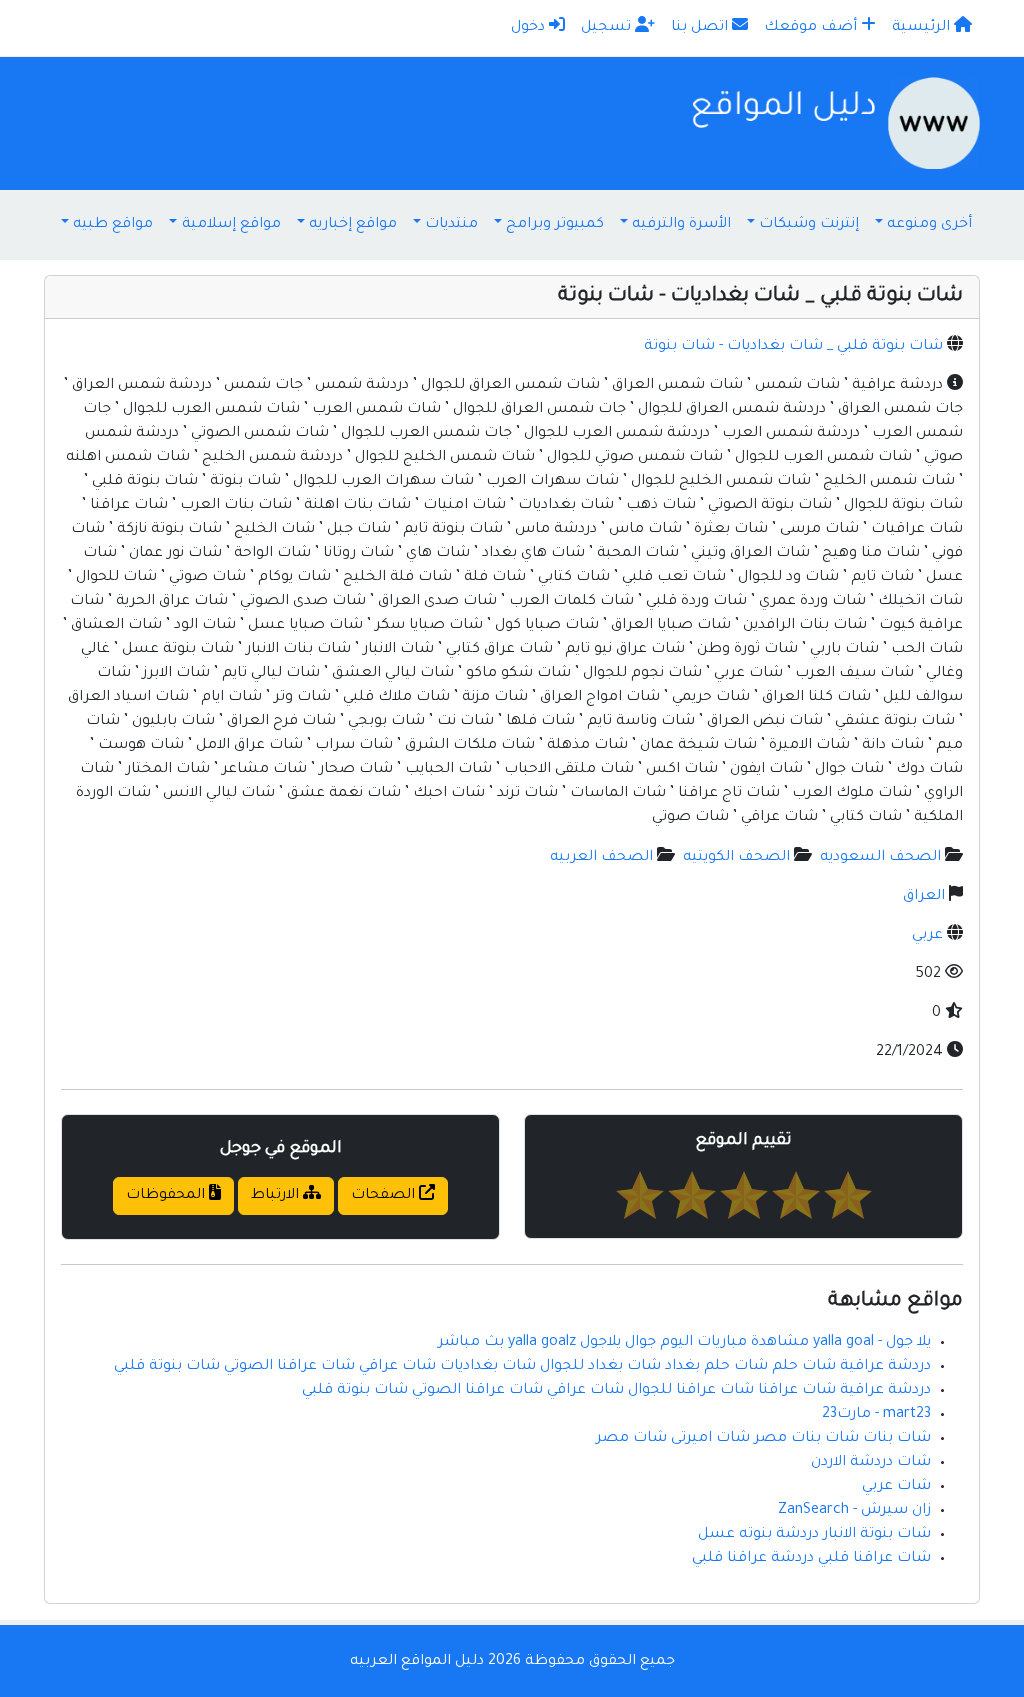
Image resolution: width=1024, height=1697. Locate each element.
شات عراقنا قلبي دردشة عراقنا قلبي (811, 1559)
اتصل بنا (701, 28)
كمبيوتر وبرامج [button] (555, 225)
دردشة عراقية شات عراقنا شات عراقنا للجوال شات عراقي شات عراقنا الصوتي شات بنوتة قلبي (616, 1391)
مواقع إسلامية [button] (231, 225)
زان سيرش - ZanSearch (854, 1511)
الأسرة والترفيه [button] (681, 225)
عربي (927, 936)
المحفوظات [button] (167, 1196)
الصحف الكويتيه (736, 858)
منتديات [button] (451, 225)
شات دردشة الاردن (871, 1463)
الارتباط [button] (277, 1196)
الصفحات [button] (385, 1196)
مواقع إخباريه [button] (353, 225)
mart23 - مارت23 (876, 1415)
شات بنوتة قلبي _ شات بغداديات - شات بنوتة (793, 347)
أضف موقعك (812, 28)
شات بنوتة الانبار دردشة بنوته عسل (814, 1535)
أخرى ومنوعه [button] (929, 225)
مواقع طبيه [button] (113, 225)
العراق (924, 897)
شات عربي (896, 1487)
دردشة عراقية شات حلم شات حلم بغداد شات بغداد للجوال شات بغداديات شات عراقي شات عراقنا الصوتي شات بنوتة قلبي (522, 1367)
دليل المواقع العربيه (417, 1662)
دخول (530, 28)
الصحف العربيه (601, 858)
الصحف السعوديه (880, 858)
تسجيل (608, 28)
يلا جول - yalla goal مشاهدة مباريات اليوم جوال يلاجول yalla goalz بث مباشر (684, 1343)
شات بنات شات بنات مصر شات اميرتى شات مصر (763, 1439)
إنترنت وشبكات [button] (809, 225)
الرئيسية (923, 28)
